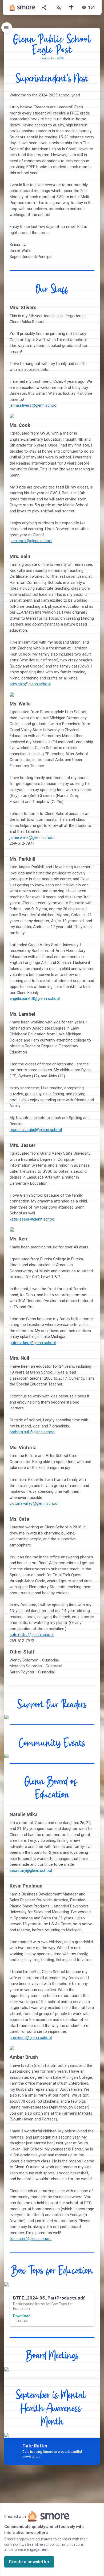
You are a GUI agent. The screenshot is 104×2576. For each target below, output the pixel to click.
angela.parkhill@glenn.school (35, 998)
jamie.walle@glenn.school (32, 838)
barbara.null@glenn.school (33, 1432)
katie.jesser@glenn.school (32, 1219)
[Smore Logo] (22, 7)
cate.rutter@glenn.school (32, 1635)
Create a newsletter (29, 2562)
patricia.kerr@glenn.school (33, 1343)
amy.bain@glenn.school (30, 684)
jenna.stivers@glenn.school (33, 405)
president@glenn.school (31, 2038)
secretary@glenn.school (31, 1871)
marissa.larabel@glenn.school (36, 1130)
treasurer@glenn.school (31, 2239)
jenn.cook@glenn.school (31, 541)
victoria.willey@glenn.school (34, 1503)
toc (7, 28)
